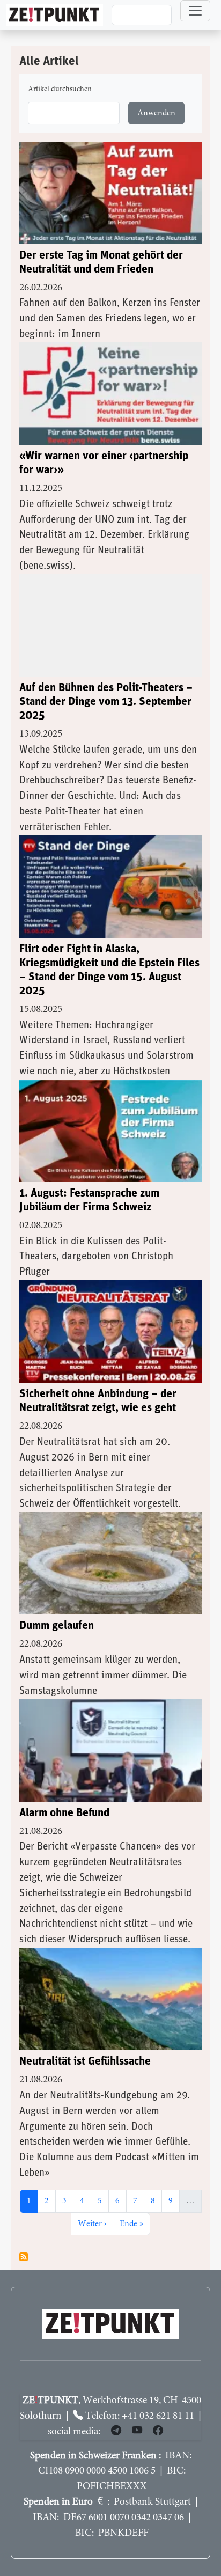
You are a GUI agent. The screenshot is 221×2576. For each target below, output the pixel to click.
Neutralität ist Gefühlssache (85, 2061)
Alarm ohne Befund (64, 1813)
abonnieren (24, 2257)
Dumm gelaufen (57, 1625)
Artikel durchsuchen (60, 90)
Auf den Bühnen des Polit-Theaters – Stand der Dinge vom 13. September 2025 (106, 702)
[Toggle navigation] (195, 11)
